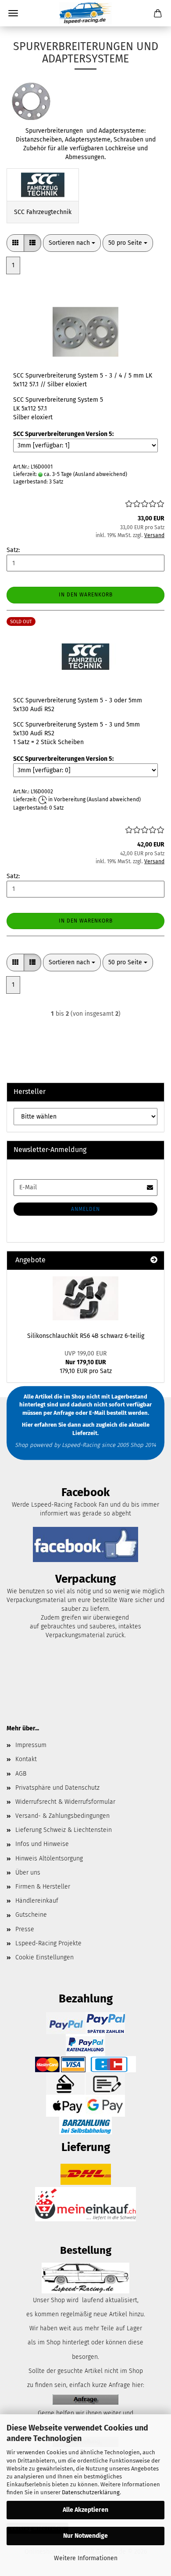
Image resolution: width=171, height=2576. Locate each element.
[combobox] (72, 243)
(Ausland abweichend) (100, 474)
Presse (25, 1929)
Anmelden (85, 1209)
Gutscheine (31, 1915)
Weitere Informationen (86, 2558)
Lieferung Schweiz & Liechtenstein (64, 1830)
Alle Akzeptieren (85, 2510)
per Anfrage (59, 1412)
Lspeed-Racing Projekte (48, 1943)
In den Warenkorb (86, 595)
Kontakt (26, 1759)
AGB (21, 1774)
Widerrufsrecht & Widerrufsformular (65, 1802)
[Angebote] (154, 1260)
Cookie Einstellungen (45, 1957)
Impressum (31, 1745)
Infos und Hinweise (42, 1844)
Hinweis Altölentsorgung (49, 1858)
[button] (15, 243)
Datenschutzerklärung (91, 2492)
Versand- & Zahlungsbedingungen (62, 1816)
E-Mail (97, 1412)
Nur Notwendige (85, 2536)
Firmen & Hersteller (43, 1887)
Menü (13, 13)
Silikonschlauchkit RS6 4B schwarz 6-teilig (86, 1336)
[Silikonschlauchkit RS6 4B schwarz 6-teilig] (85, 1298)
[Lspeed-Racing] (85, 13)
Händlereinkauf (37, 1901)
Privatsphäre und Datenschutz (57, 1788)
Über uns (28, 1873)
